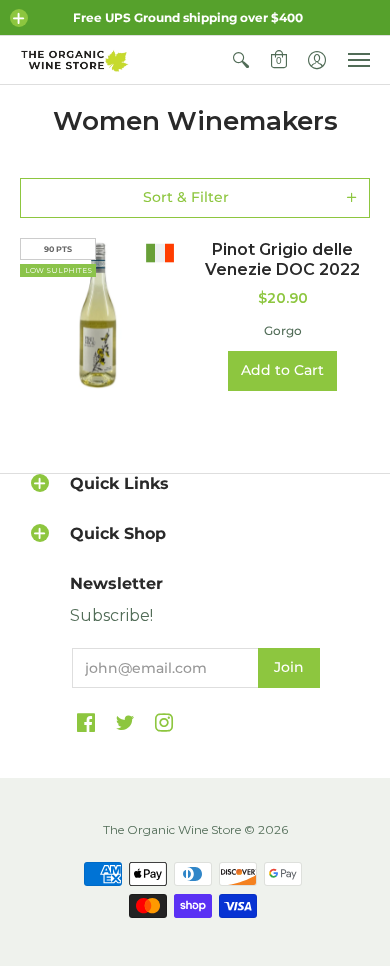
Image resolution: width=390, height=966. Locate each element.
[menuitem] (241, 60)
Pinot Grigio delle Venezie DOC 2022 (282, 259)
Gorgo (283, 330)
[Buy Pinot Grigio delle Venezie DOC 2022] (97, 315)
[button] (19, 18)
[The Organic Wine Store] (75, 60)
